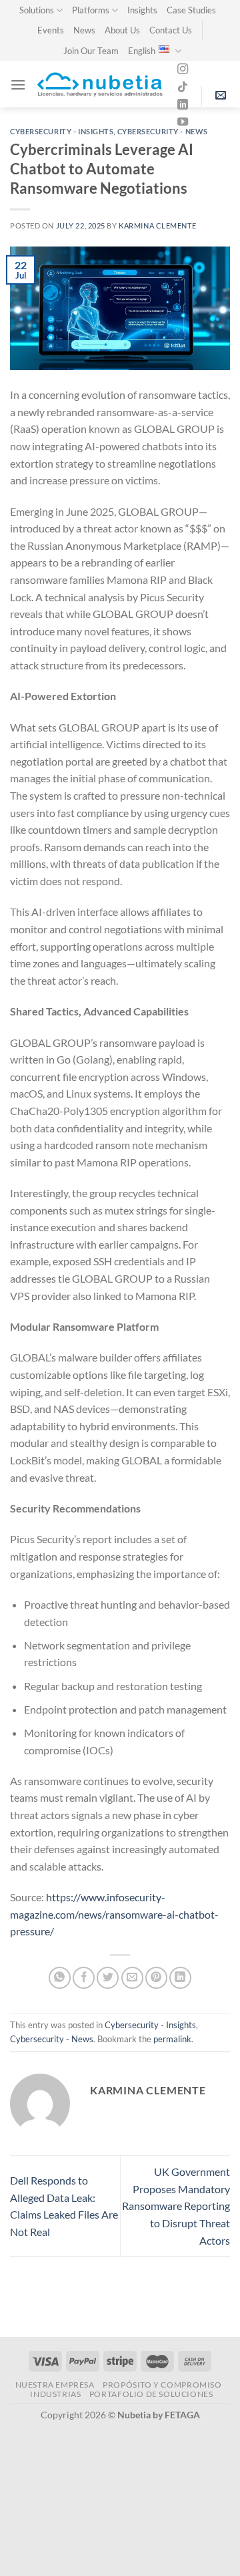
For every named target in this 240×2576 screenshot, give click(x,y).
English (142, 51)
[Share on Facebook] (84, 1978)
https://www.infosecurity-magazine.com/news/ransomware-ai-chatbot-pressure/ (114, 1914)
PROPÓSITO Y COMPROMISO (162, 2385)
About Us (122, 30)
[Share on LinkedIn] (180, 1978)
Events (51, 30)
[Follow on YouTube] (183, 122)
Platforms (91, 10)
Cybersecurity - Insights (62, 131)
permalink (172, 2039)
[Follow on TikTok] (183, 88)
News (84, 30)
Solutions (37, 10)
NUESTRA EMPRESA (55, 2385)
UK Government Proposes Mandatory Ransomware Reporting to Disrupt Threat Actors (176, 2206)
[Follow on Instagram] (183, 69)
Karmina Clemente (157, 225)
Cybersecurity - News (163, 131)
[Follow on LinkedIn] (183, 105)
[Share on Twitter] (108, 1978)
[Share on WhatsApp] (60, 1978)
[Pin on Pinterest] (156, 1978)
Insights (142, 10)
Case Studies (191, 10)
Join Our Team (91, 51)
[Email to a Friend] (132, 1978)
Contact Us (171, 30)
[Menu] (18, 85)
